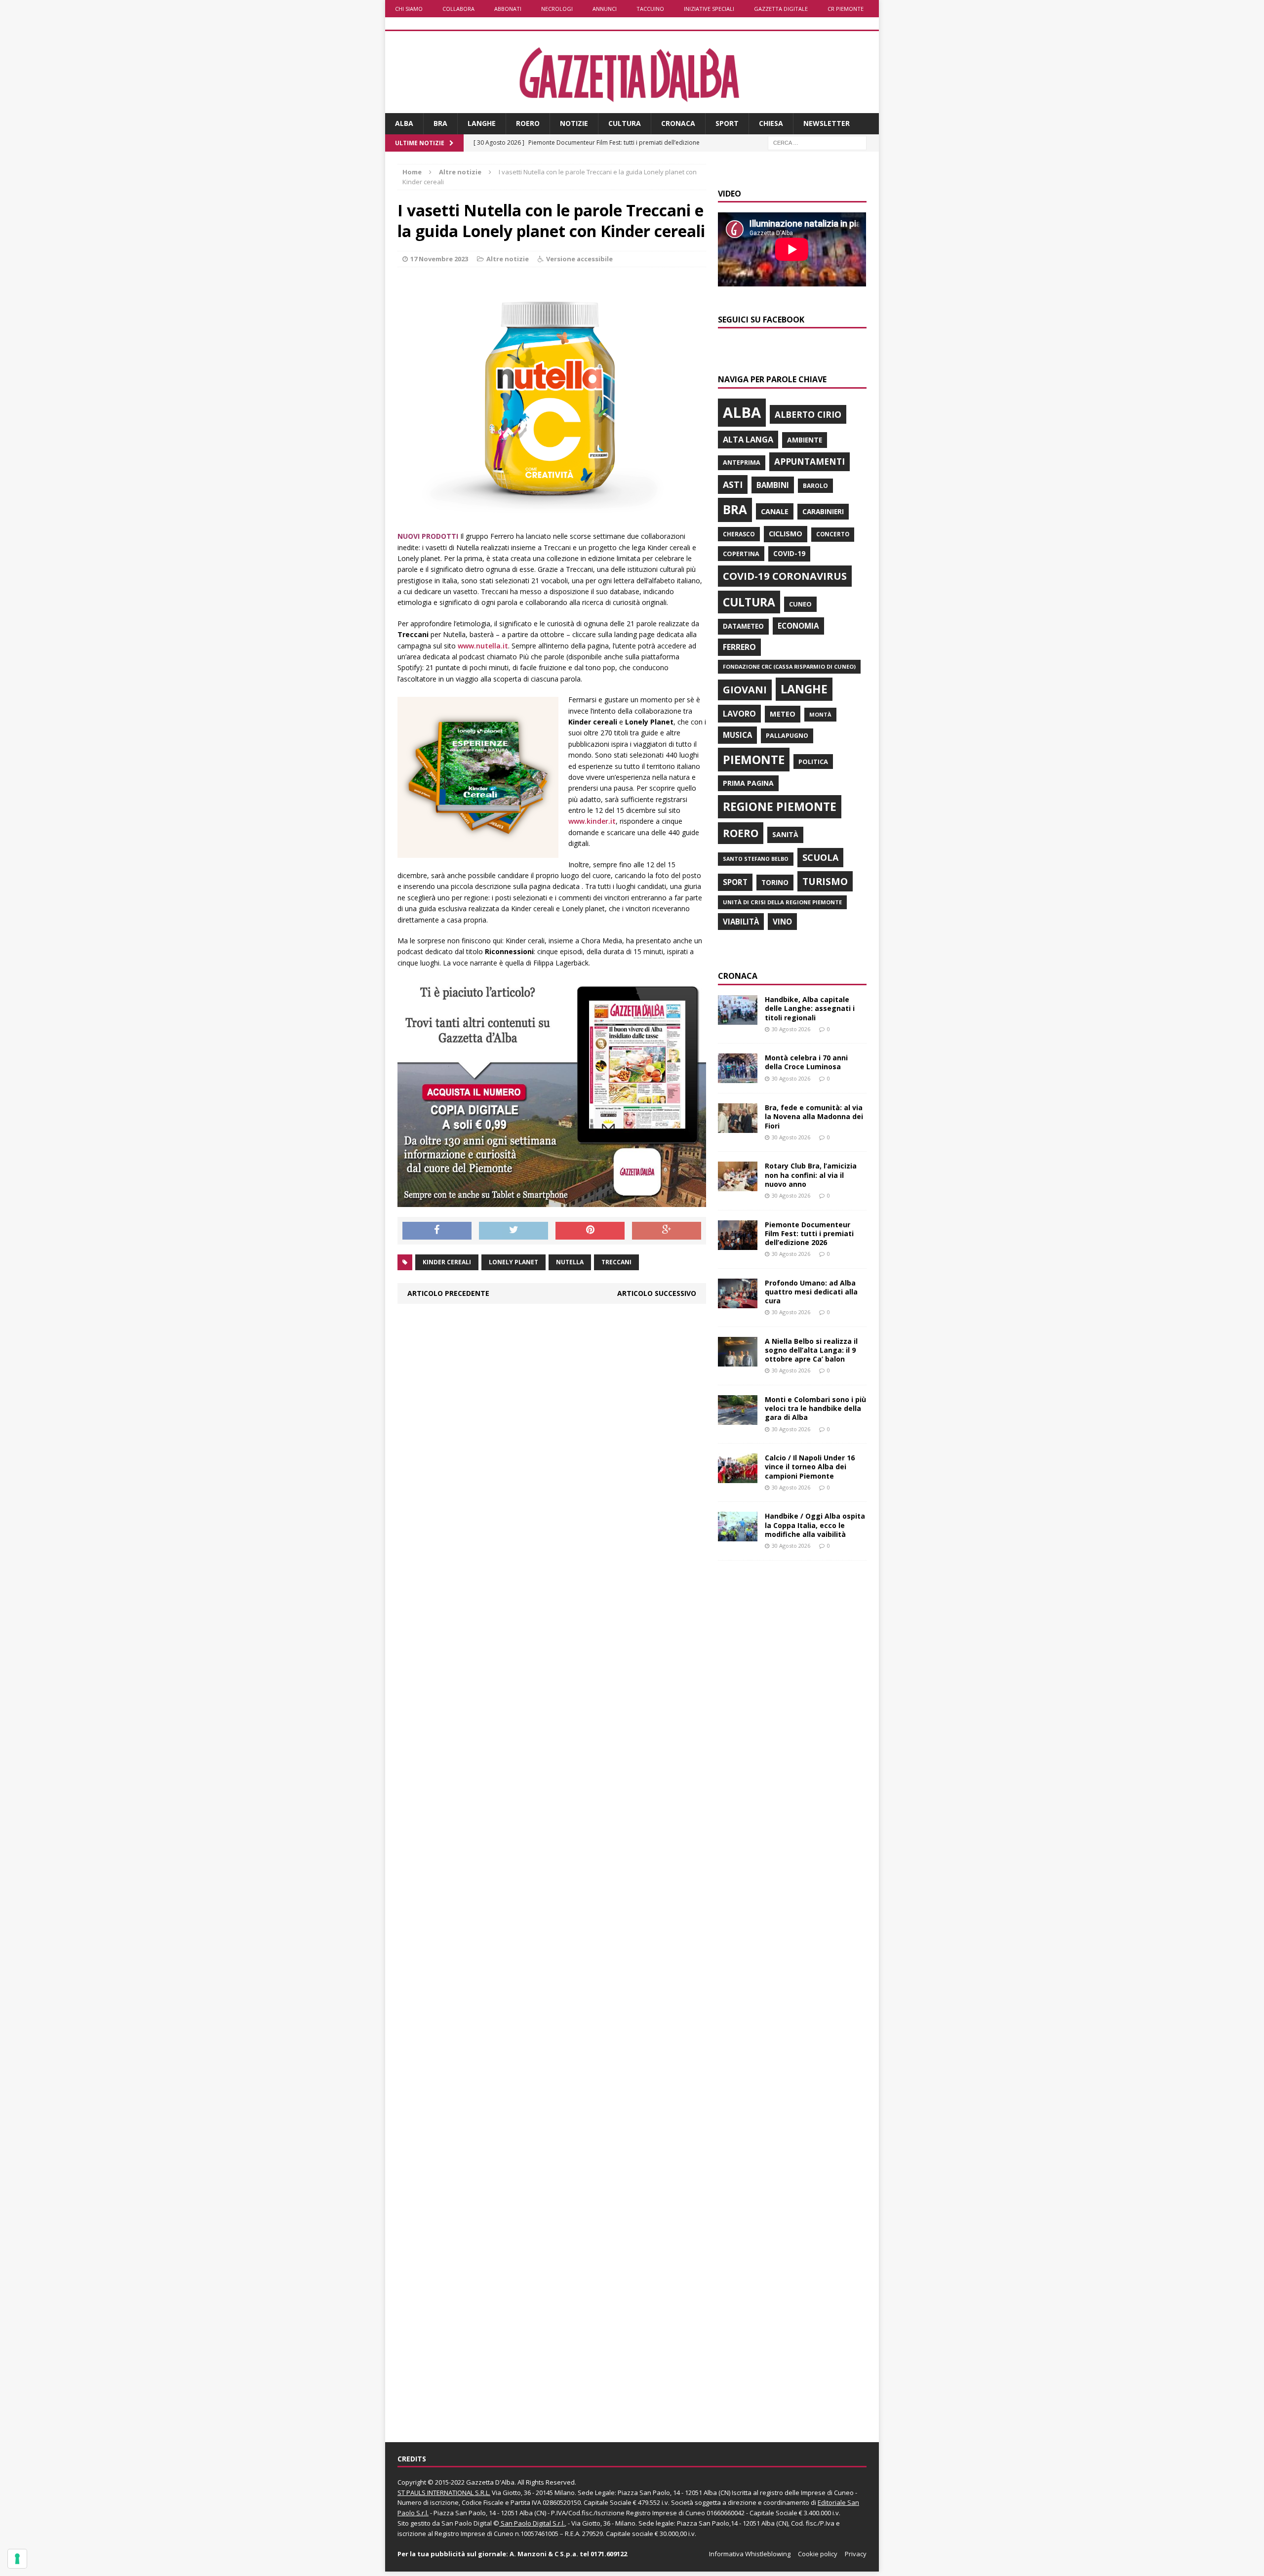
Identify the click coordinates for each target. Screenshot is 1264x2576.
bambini (773, 485)
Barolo (815, 486)
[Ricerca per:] (817, 142)
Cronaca (678, 123)
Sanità (785, 834)
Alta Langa (748, 439)
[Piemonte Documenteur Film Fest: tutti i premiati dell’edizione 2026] (738, 1244)
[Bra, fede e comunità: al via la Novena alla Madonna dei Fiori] (738, 1127)
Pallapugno (787, 736)
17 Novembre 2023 (439, 259)
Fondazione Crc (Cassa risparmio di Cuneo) (789, 666)
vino (782, 922)
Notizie (574, 123)
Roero (528, 123)
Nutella (570, 1262)
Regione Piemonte (780, 806)
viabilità (741, 922)
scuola (820, 857)
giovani (745, 690)
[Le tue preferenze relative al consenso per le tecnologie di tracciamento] (17, 2559)
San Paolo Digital (467, 2523)
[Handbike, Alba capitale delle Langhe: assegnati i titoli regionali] (738, 1019)
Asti (733, 484)
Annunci (605, 9)
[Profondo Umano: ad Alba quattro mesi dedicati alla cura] (738, 1302)
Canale (775, 511)
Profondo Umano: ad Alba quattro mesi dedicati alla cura (811, 1292)
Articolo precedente (448, 1293)
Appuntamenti (810, 461)
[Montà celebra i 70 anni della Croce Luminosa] (738, 1077)
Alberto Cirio (808, 414)
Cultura (625, 123)
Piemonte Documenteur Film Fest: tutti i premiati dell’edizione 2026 (809, 1233)
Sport (727, 123)
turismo (825, 881)
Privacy (856, 2554)
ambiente (805, 440)
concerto (833, 534)
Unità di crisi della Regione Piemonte (782, 902)
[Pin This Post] (590, 1231)
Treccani (616, 1262)
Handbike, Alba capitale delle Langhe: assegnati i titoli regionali (810, 1008)
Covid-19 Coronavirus (785, 576)
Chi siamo (409, 9)
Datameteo (743, 626)
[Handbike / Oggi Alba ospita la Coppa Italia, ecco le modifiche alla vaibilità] (738, 1536)
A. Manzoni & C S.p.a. (544, 2554)
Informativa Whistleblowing (750, 2554)
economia (798, 626)
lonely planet (513, 1262)
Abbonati (508, 9)
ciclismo (786, 534)
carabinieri (823, 511)
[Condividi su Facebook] (437, 1231)
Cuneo (800, 604)
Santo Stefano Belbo (756, 859)
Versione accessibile (579, 259)
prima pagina (748, 783)
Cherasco (739, 534)
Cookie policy (818, 2554)
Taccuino (650, 9)
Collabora (458, 9)
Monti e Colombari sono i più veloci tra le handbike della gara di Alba (815, 1408)
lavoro (739, 714)
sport (735, 882)
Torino (775, 882)
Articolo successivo (657, 1293)
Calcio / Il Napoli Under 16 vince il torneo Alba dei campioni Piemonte (810, 1467)
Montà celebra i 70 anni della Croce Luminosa (806, 1062)
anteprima (742, 463)
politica (813, 762)
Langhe (482, 123)
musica (737, 735)
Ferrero (739, 647)
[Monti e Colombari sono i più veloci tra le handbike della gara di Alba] (738, 1419)
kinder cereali (447, 1262)
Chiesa (771, 123)
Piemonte (754, 759)
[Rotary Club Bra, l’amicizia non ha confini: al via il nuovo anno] (738, 1186)
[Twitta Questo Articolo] (513, 1231)
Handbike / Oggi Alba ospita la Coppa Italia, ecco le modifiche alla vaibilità (815, 1525)
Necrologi (557, 9)
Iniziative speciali (709, 9)
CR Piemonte (846, 9)
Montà (820, 714)
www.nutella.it (483, 646)
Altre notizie (508, 259)
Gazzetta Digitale (781, 9)
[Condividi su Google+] (667, 1231)
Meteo (783, 714)
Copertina (741, 554)
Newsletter (827, 123)
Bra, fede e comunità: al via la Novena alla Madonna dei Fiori (814, 1116)
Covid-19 (789, 554)
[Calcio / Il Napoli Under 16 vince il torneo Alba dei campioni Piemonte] (738, 1477)
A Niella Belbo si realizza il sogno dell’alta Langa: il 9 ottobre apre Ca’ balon (811, 1350)
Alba (404, 123)
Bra (440, 123)
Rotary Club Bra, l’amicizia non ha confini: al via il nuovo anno (811, 1175)
